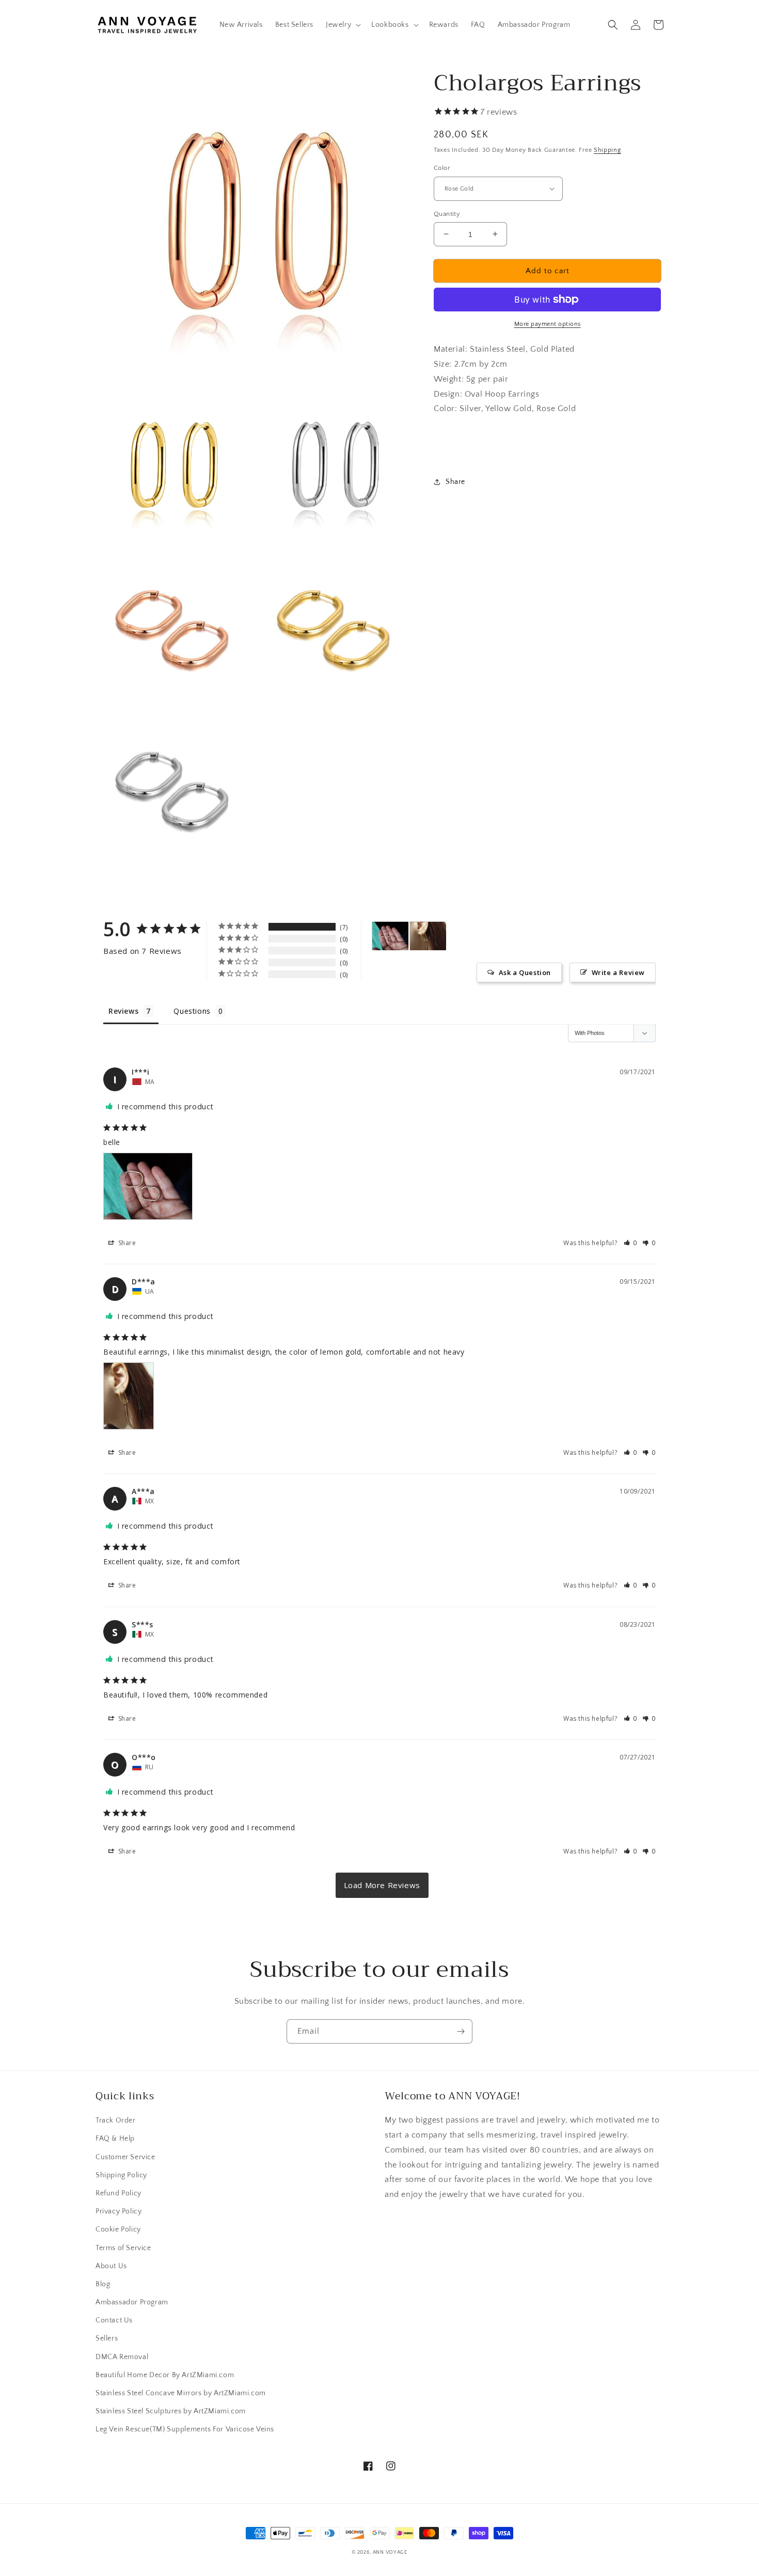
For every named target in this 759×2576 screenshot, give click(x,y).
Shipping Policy (121, 2175)
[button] (342, 25)
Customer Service (125, 2157)
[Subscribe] (461, 2031)
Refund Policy (118, 2193)
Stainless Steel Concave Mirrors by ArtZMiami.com (181, 2393)
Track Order (116, 2121)
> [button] (382, 1885)
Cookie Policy (118, 2229)
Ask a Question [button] (525, 972)
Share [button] (455, 481)
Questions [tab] (192, 1011)
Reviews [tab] (123, 1011)
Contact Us (114, 2320)
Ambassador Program (132, 2302)
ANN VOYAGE (390, 2553)
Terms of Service (123, 2248)
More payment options (548, 324)
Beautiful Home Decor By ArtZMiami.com (165, 2375)
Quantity (447, 213)
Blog (103, 2284)
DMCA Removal (122, 2357)
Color (442, 168)
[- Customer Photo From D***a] (428, 936)
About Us (111, 2266)
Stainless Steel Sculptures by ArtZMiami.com (171, 2411)
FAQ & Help (115, 2139)
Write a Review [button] (618, 972)
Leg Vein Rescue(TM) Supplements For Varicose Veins (185, 2429)
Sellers (107, 2338)
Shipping (607, 150)
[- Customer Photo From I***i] (390, 936)
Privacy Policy (118, 2211)
